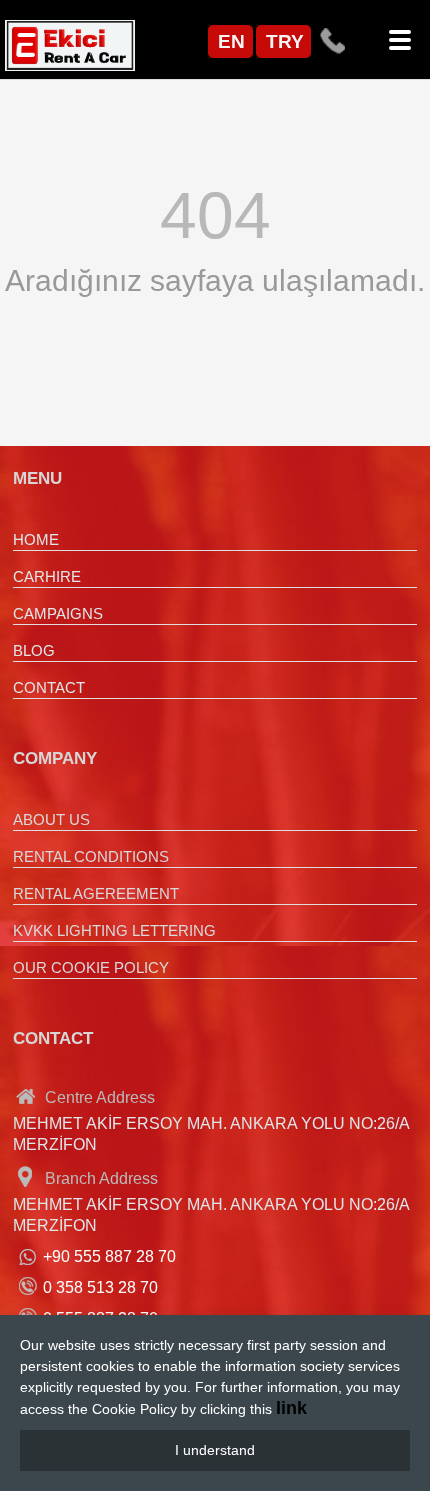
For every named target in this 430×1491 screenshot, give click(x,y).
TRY (285, 41)
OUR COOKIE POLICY (91, 967)
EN (231, 41)
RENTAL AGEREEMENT (96, 893)
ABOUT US (51, 819)
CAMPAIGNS (58, 613)
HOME (36, 539)
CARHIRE (47, 576)
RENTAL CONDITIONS (91, 856)
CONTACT (49, 687)
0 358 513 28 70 (100, 1287)
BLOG (34, 650)
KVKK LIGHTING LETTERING (114, 930)
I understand (215, 1450)
